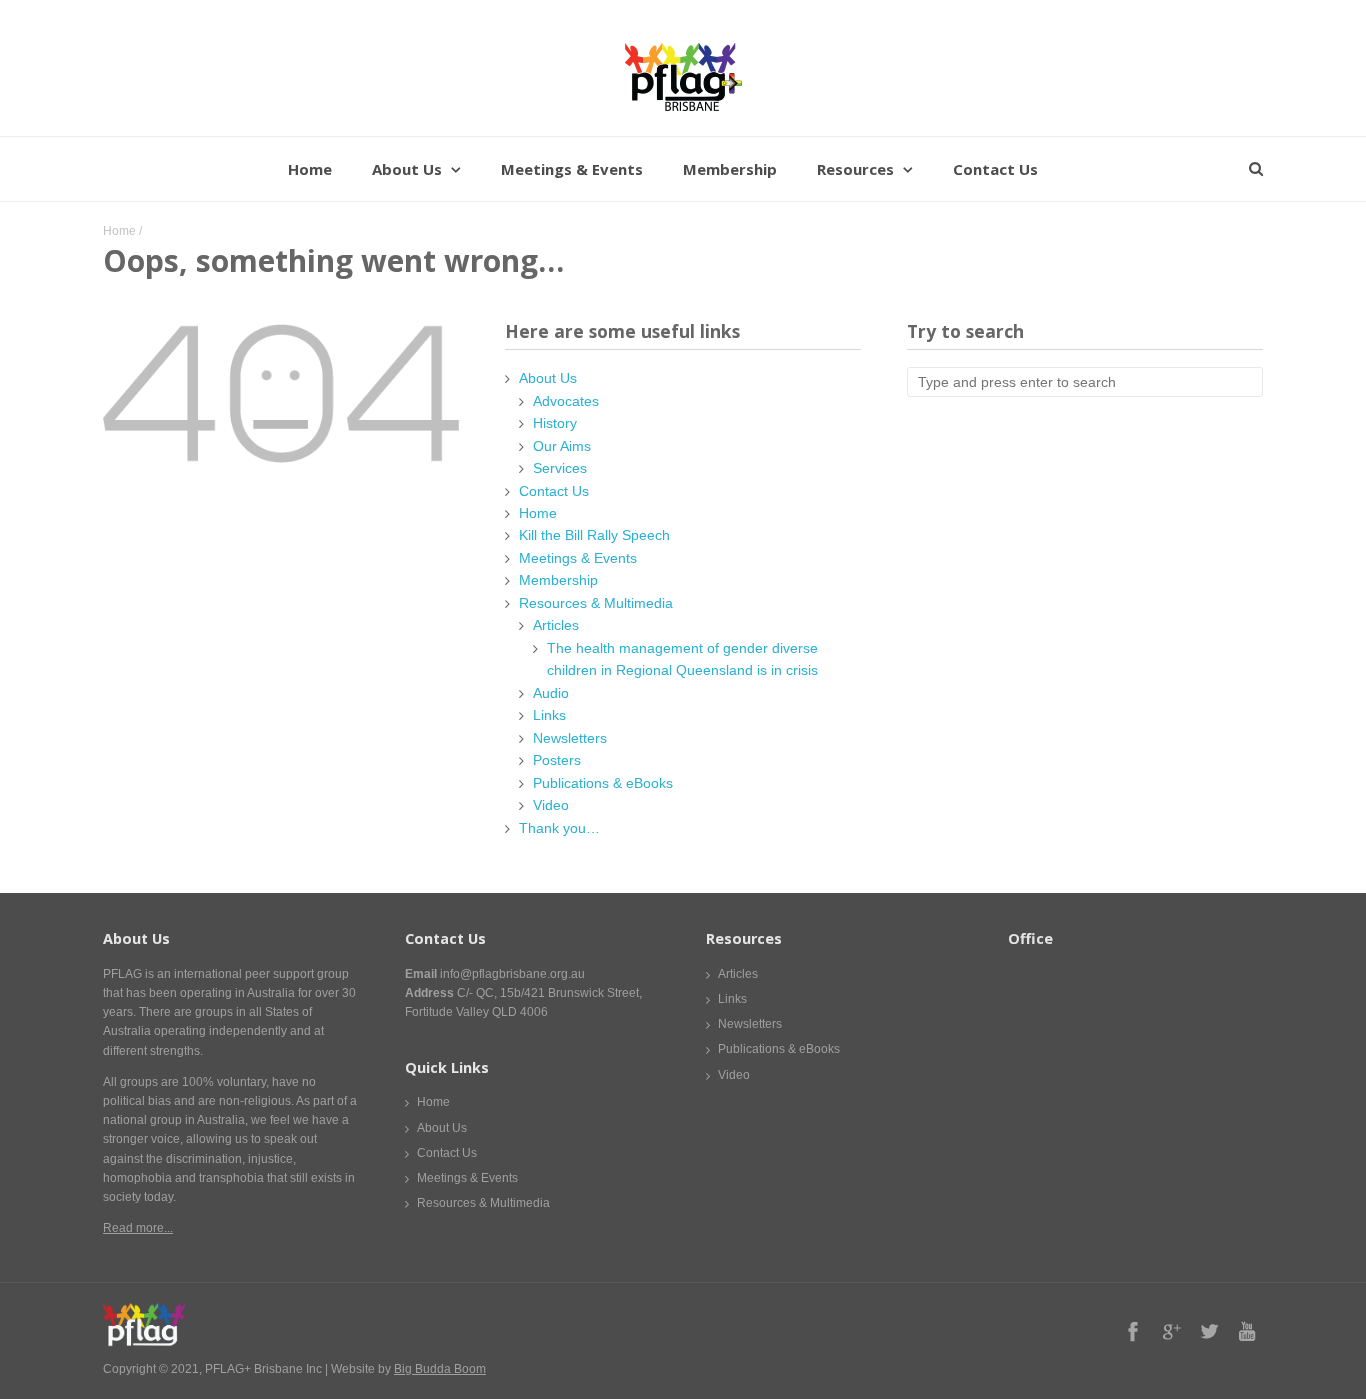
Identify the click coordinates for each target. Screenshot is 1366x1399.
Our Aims (562, 446)
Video (551, 805)
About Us (407, 169)
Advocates (566, 401)
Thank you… (559, 828)
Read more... (138, 1228)
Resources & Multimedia (596, 603)
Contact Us (995, 169)
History (555, 423)
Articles (556, 625)
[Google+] (1171, 1331)
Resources (855, 169)
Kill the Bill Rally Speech (594, 535)
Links (549, 715)
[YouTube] (1247, 1331)
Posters (557, 760)
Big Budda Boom (440, 1369)
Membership (730, 169)
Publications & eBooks (603, 783)
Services (560, 468)
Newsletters (570, 738)
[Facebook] (1133, 1331)
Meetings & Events (572, 169)
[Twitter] (1209, 1331)
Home (310, 169)
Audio (551, 693)
